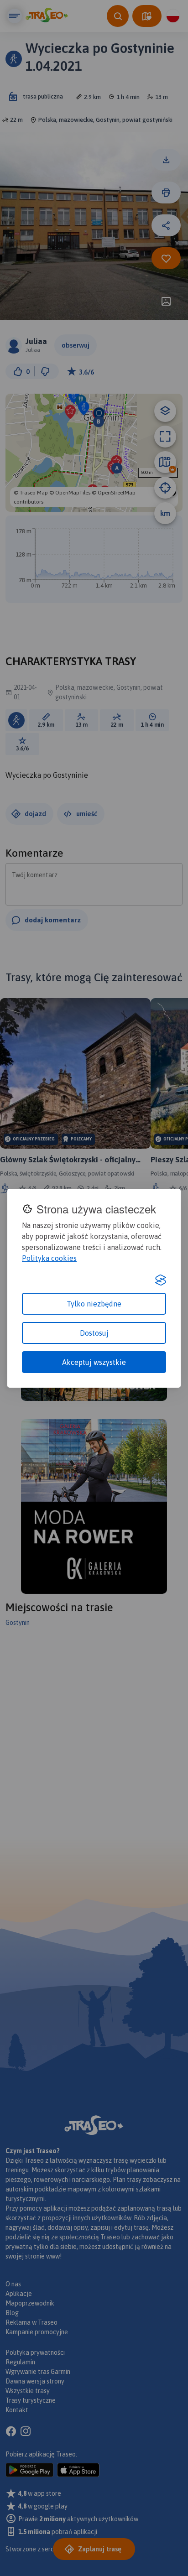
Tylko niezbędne (94, 1304)
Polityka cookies (49, 1258)
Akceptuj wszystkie (94, 1362)
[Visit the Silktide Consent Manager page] (161, 1280)
